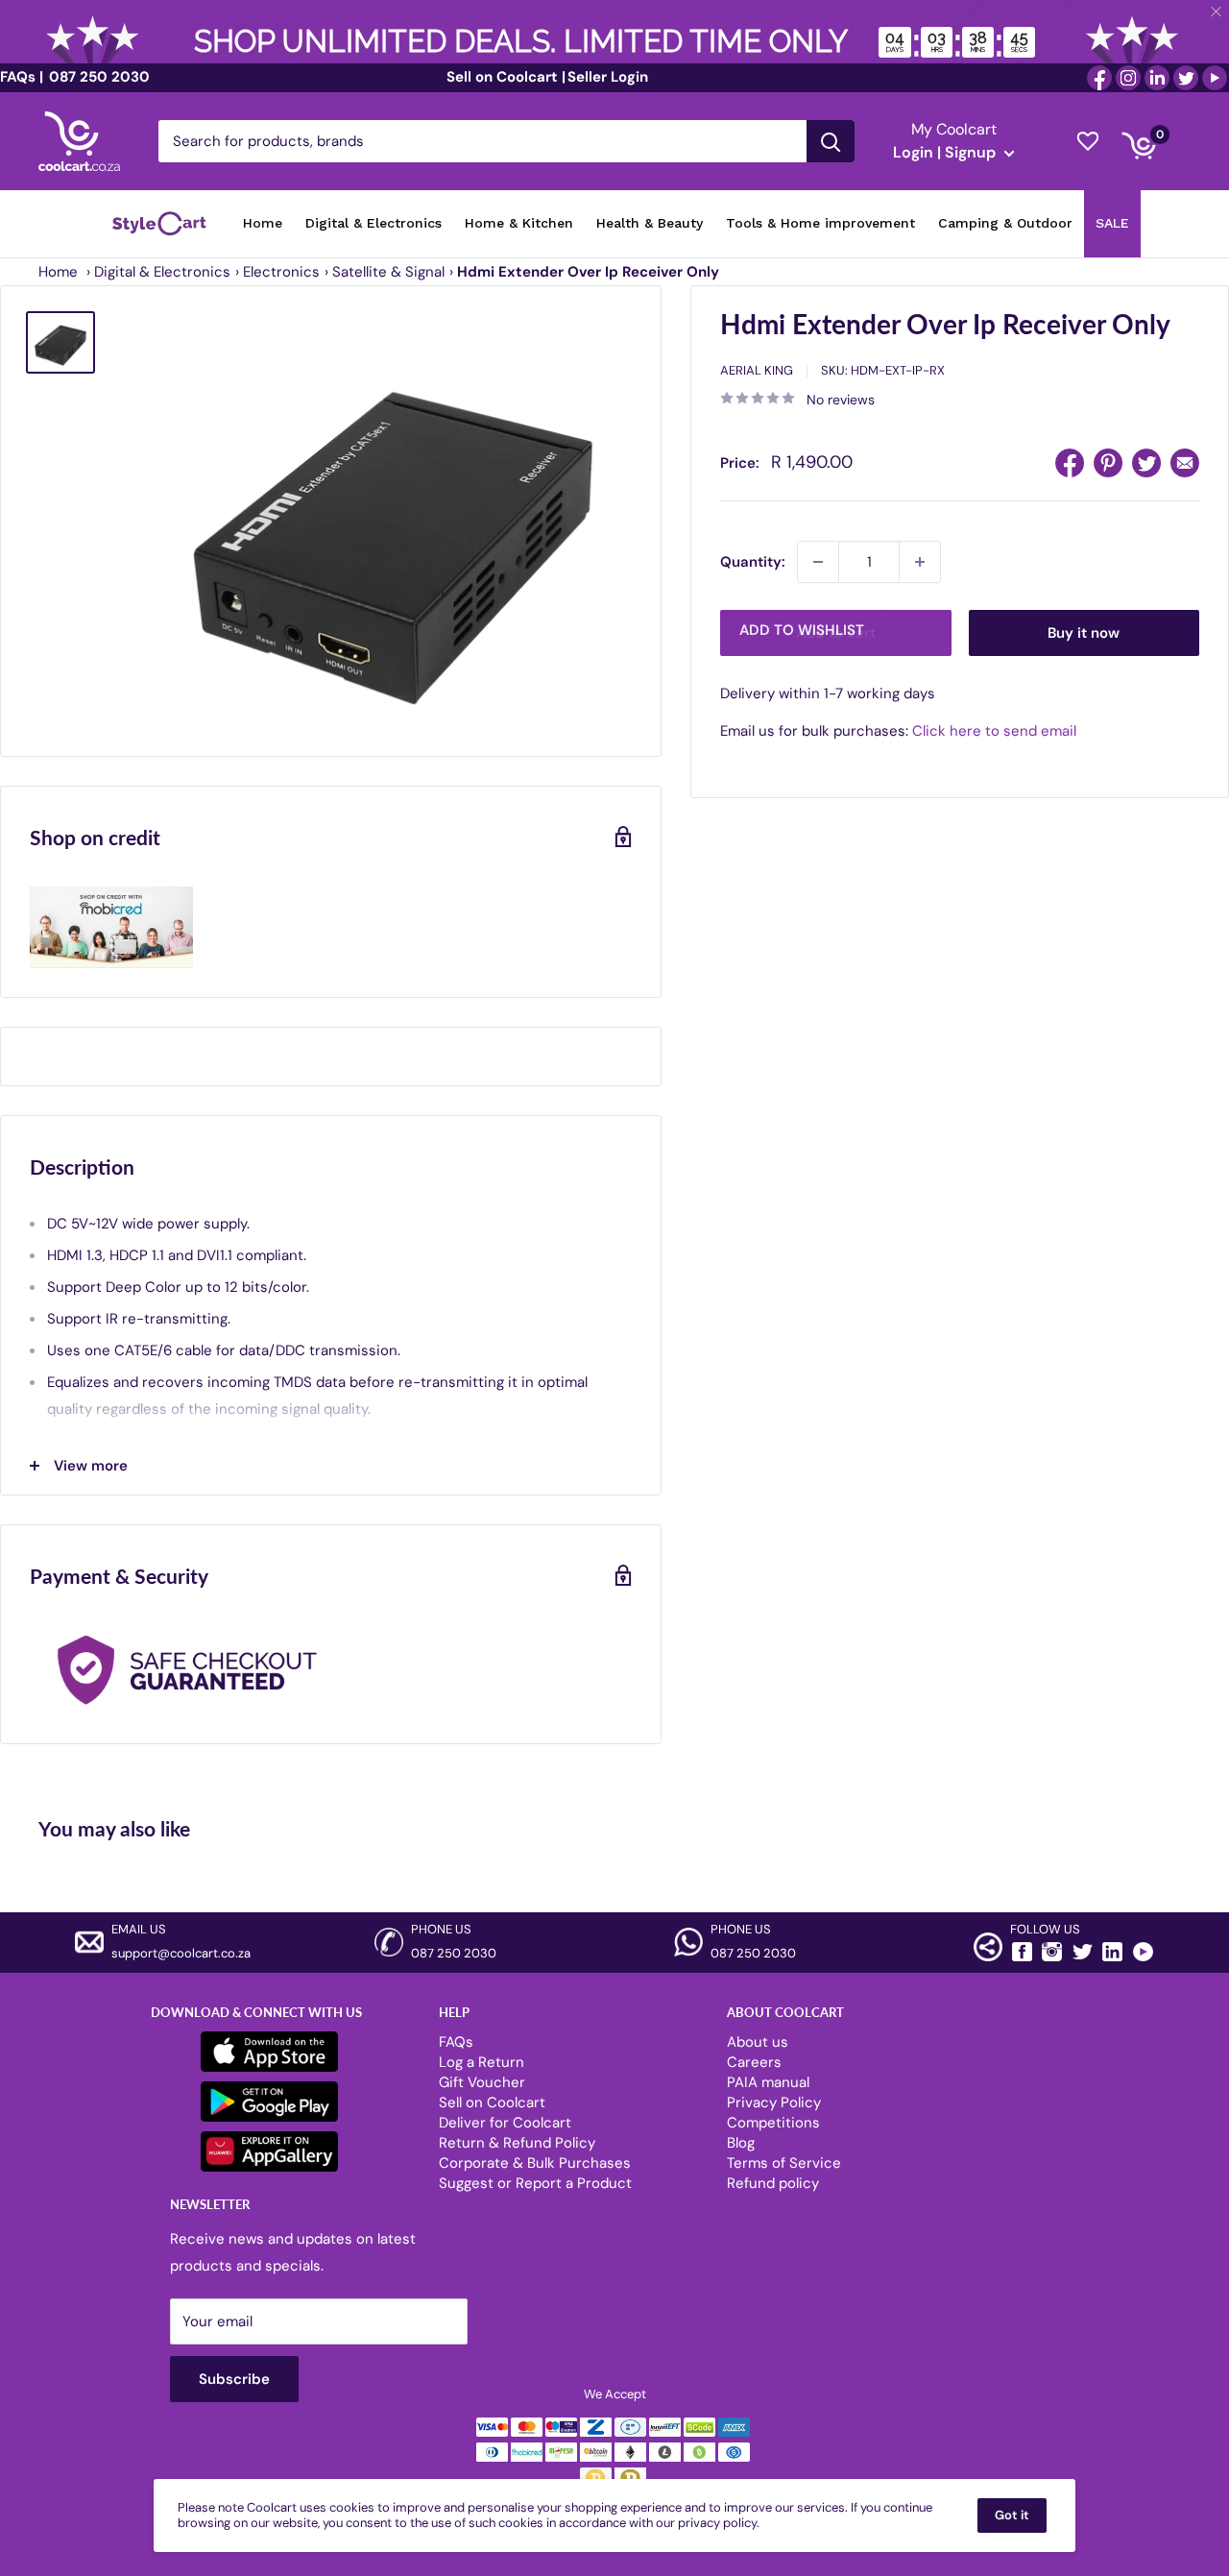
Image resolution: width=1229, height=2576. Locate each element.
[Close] (835, 1132)
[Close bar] (1217, 12)
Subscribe (614, 1380)
